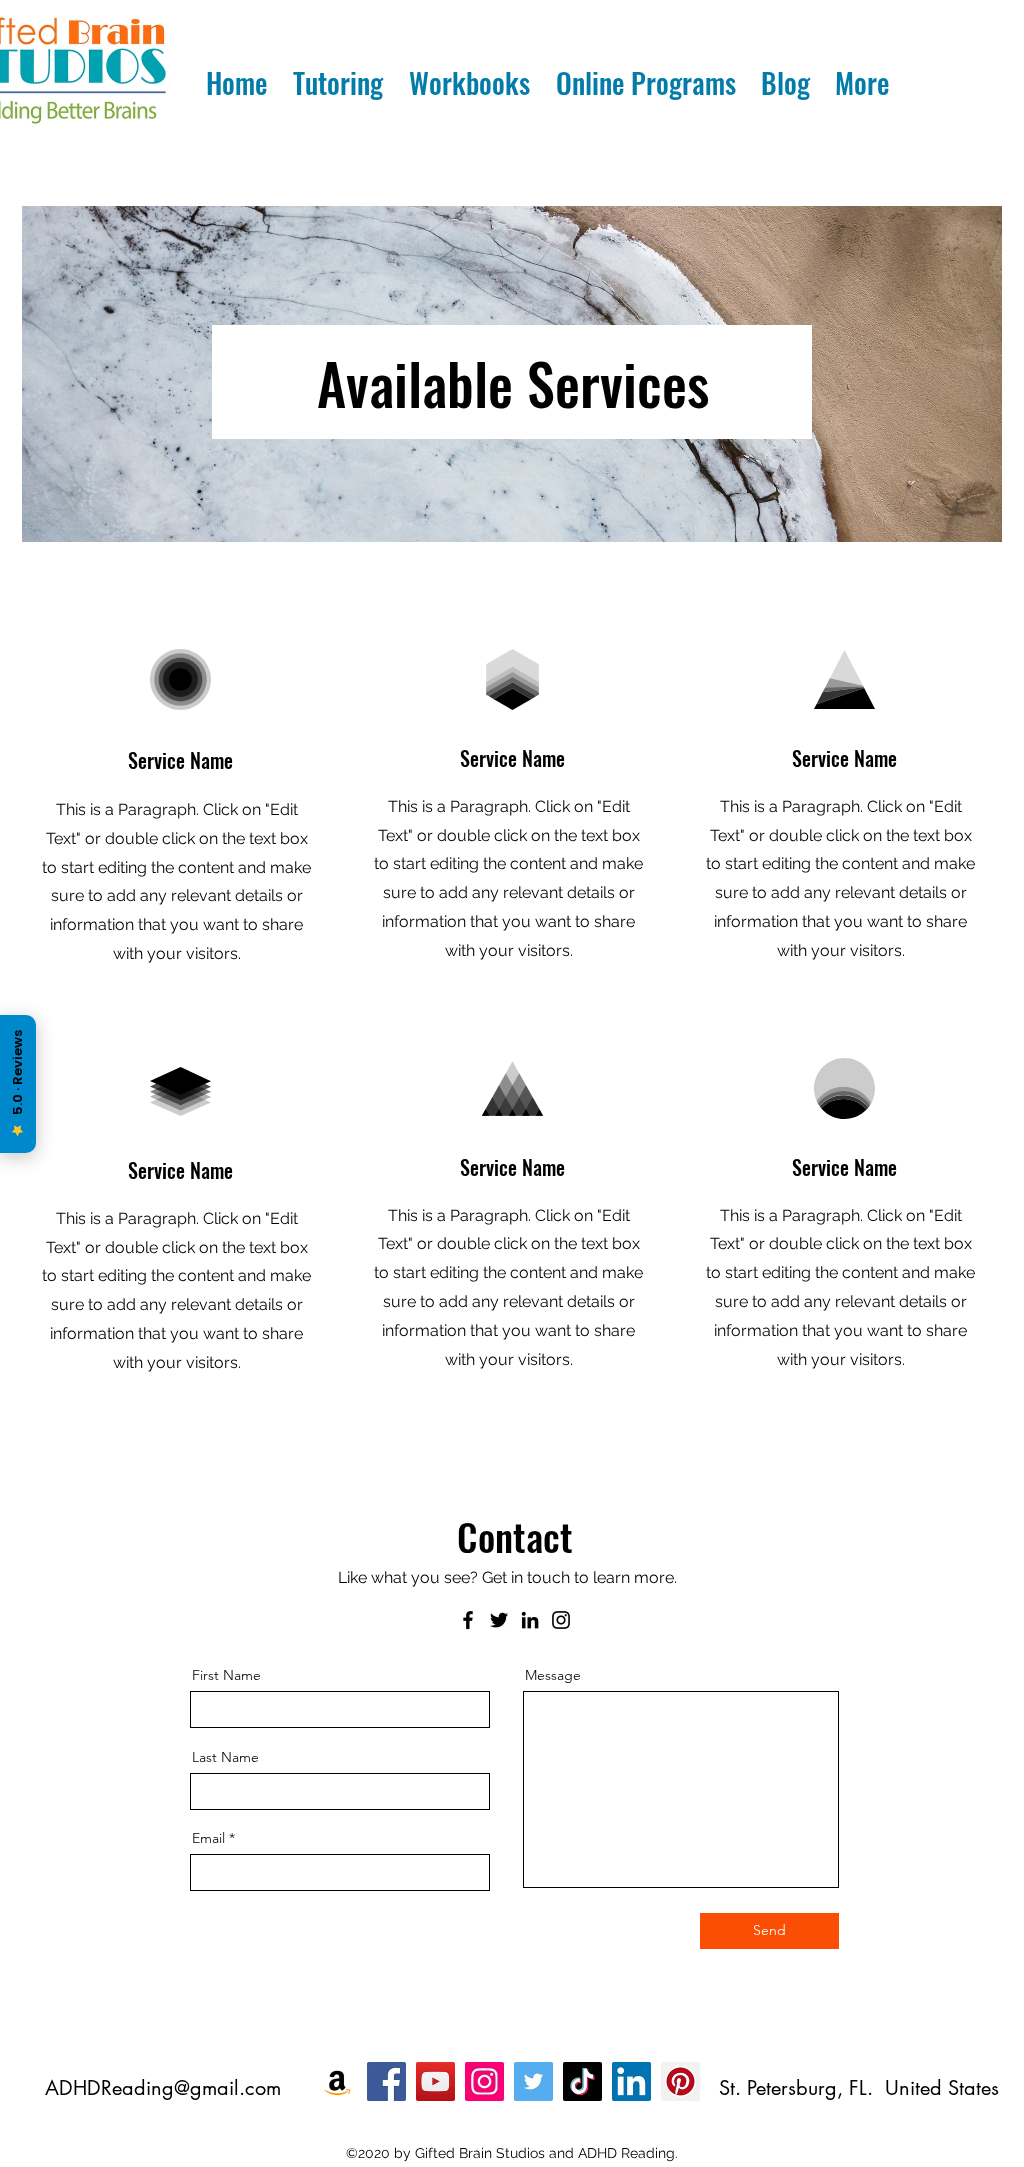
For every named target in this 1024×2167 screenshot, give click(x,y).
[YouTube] (435, 2081)
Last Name (225, 1757)
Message (553, 1675)
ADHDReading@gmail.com (163, 2088)
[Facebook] (468, 1620)
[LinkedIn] (530, 1620)
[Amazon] (337, 2081)
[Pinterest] (680, 2081)
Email (208, 1838)
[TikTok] (582, 2081)
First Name (226, 1675)
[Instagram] (561, 1620)
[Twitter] (499, 1620)
